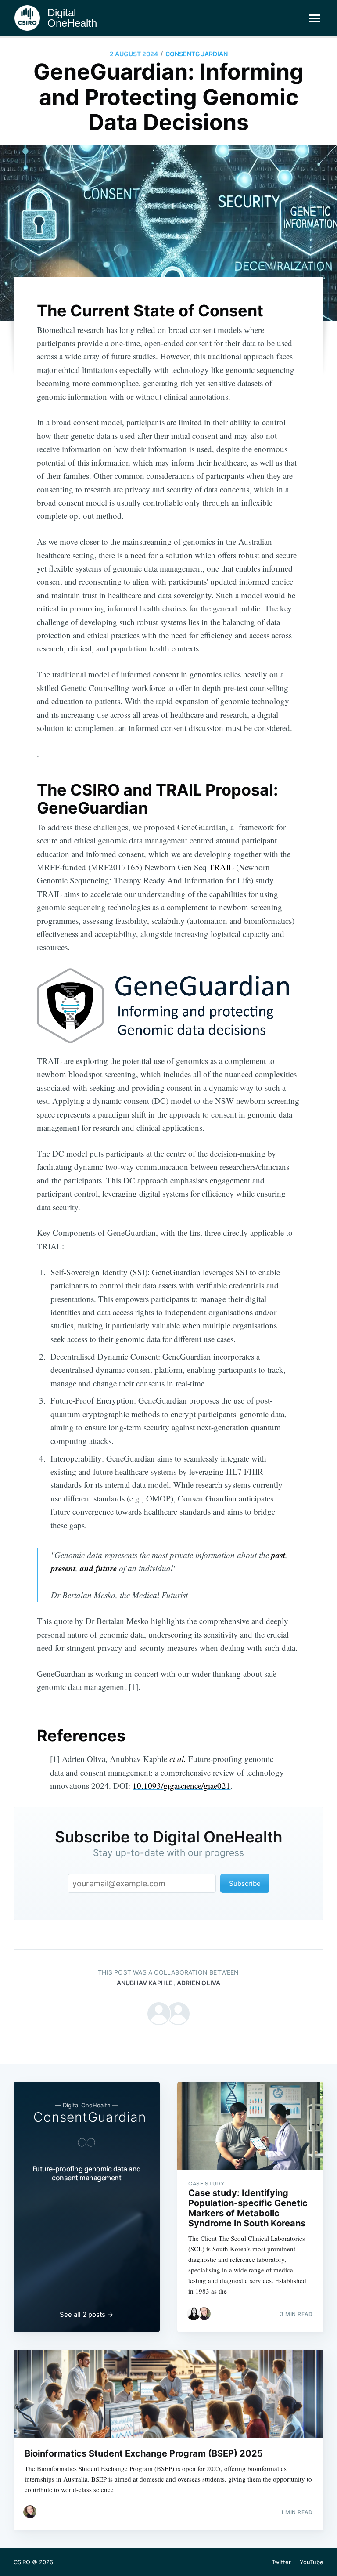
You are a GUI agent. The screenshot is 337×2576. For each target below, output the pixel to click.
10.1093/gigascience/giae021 (181, 1785)
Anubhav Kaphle (145, 1983)
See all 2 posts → (86, 2314)
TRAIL (221, 867)
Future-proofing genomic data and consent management (87, 2173)
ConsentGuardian (197, 54)
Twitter (281, 2562)
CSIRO (22, 2562)
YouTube (312, 2562)
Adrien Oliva (199, 1983)
